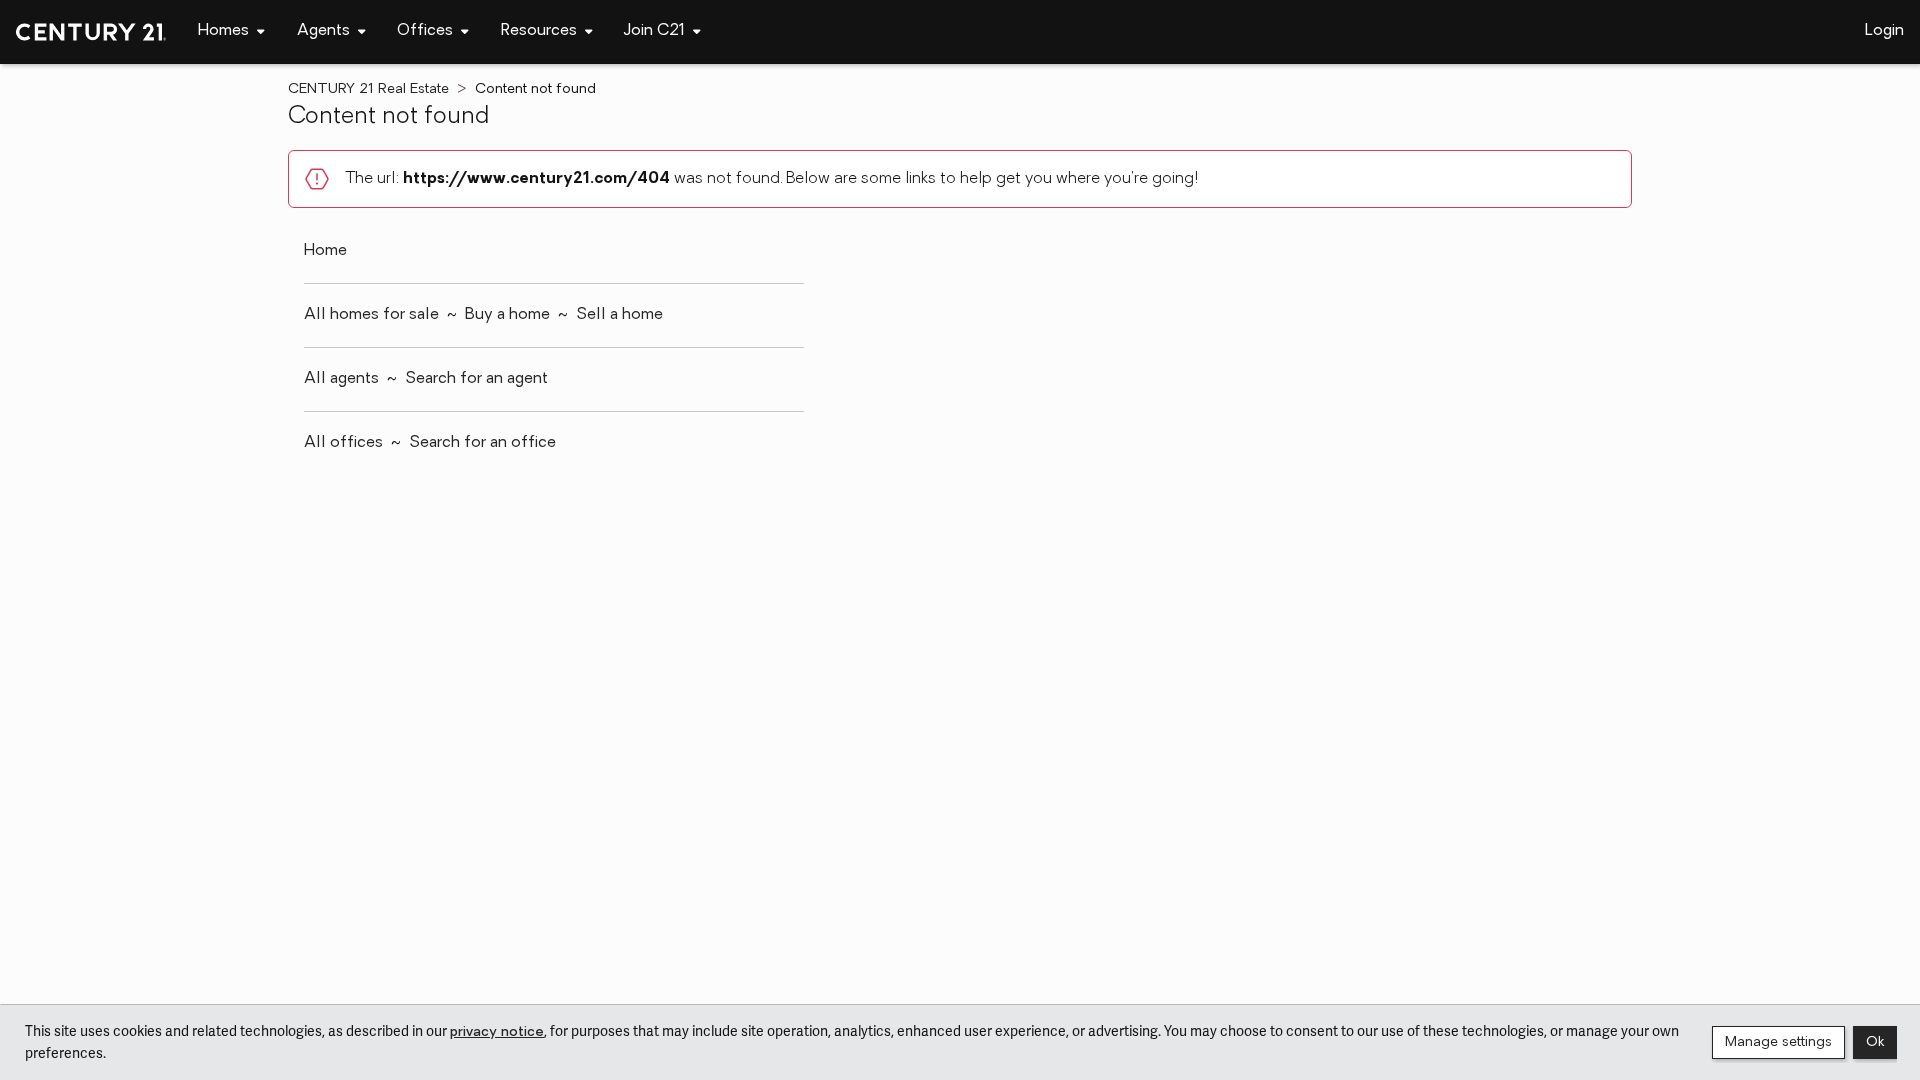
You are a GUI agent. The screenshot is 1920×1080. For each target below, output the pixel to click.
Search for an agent (476, 379)
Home (325, 251)
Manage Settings (1778, 1042)
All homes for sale (371, 315)
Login (1884, 31)
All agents (341, 379)
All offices (343, 443)
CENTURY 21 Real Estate (368, 89)
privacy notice (497, 1032)
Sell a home (619, 315)
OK (1875, 1042)
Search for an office (482, 443)
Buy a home (507, 315)
